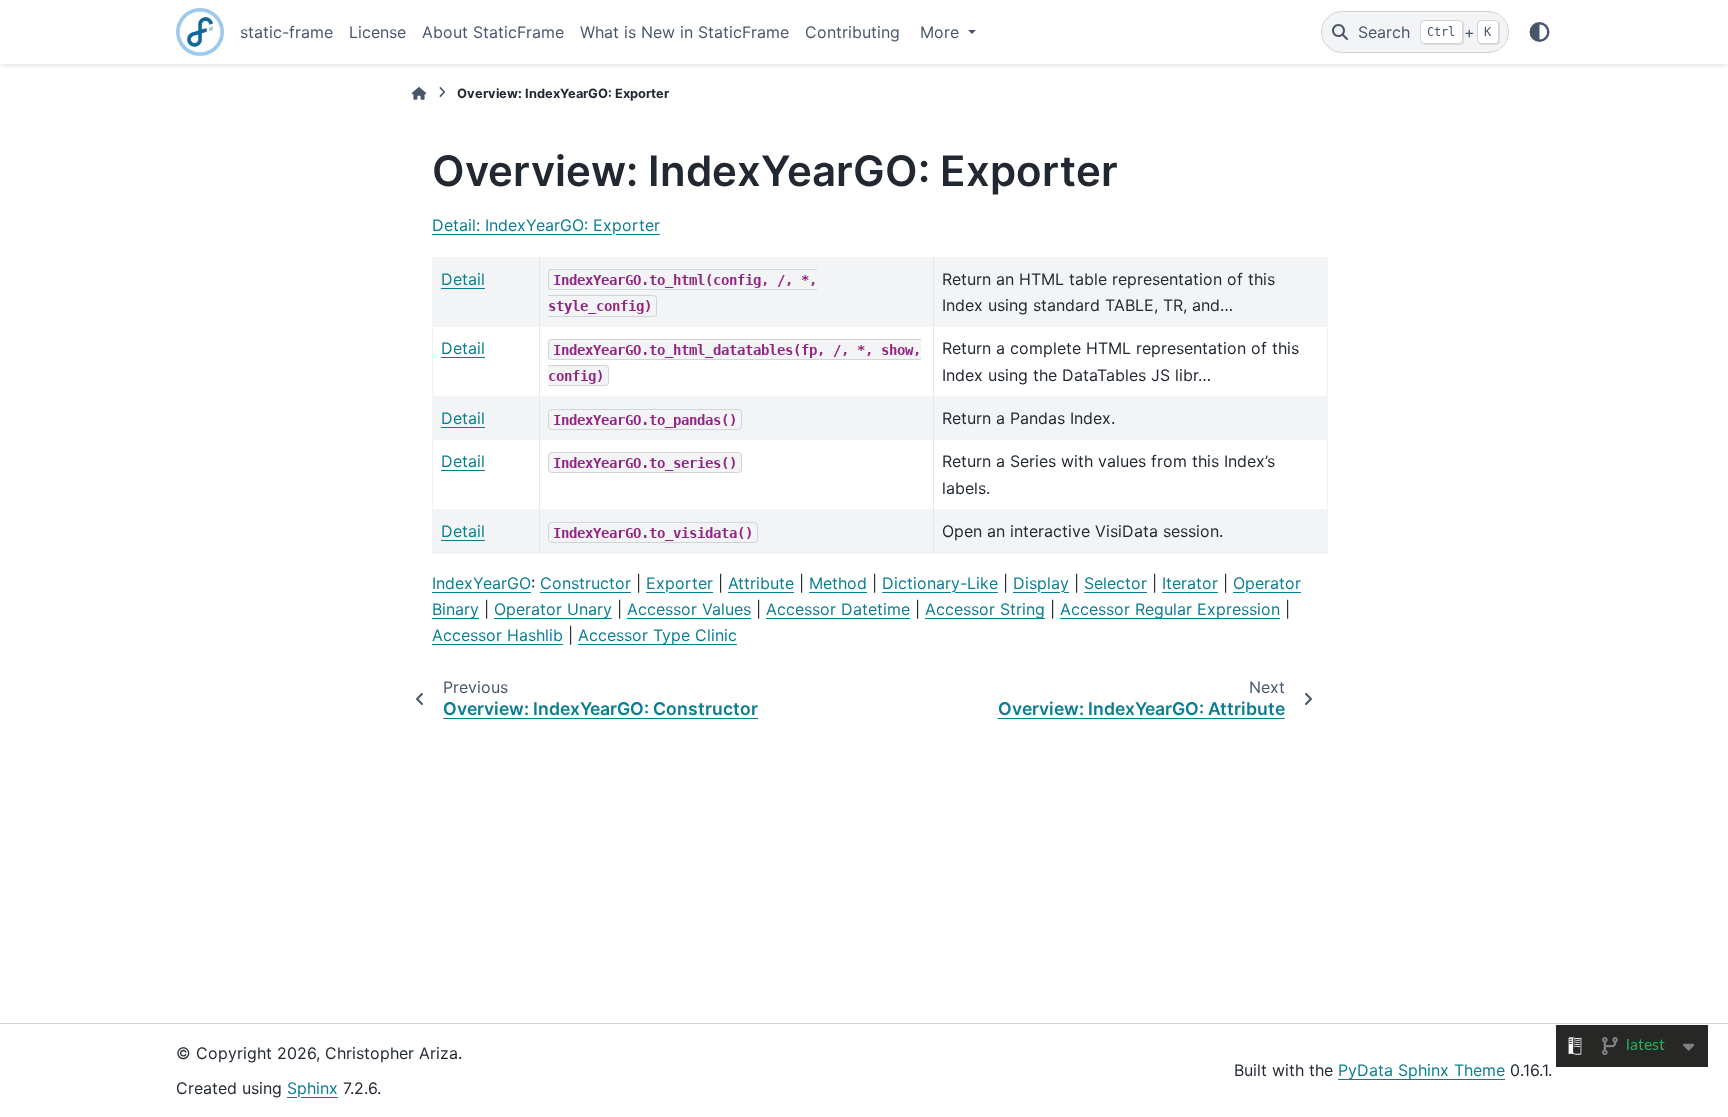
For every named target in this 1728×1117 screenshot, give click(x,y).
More (942, 32)
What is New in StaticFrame (684, 32)
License (377, 32)
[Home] (419, 93)
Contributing (852, 32)
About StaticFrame (493, 32)
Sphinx (312, 1088)
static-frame (286, 32)
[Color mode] (1539, 32)
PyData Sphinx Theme (1421, 1070)
